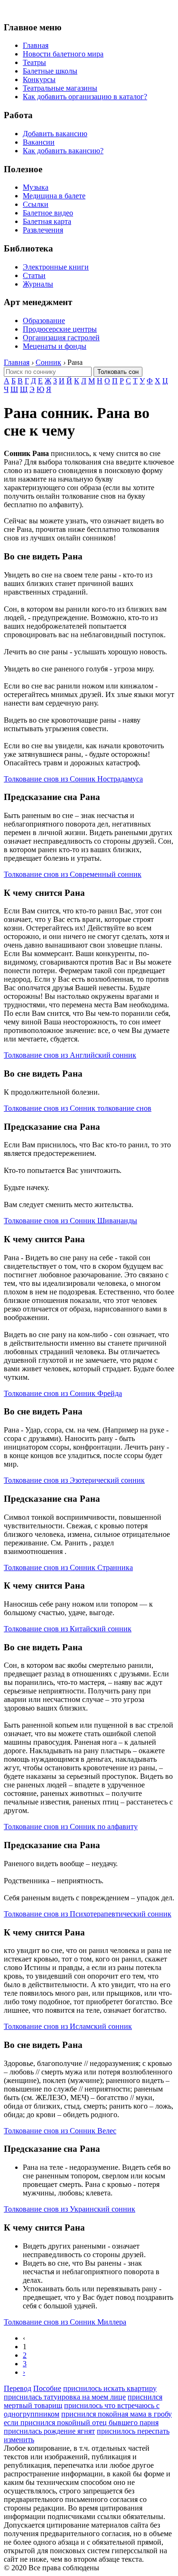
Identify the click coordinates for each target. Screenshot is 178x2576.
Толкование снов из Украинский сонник (70, 2209)
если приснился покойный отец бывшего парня (81, 2423)
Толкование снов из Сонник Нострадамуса (73, 779)
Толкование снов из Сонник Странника (68, 1567)
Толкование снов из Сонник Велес (60, 2131)
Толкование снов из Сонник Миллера (65, 2322)
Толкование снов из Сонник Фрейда (63, 1393)
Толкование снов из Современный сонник (73, 874)
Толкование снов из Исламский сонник (68, 2026)
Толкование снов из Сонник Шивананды (70, 1221)
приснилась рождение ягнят (49, 2431)
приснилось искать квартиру (110, 2388)
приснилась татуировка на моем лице (65, 2397)
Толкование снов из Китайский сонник (68, 1629)
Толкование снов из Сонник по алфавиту (71, 1827)
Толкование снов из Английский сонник (70, 1055)
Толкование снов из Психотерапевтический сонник (88, 1914)
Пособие (47, 2388)
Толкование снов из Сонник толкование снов (78, 1108)
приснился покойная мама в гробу (117, 2414)
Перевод (18, 2388)
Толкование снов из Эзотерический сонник (74, 1480)
